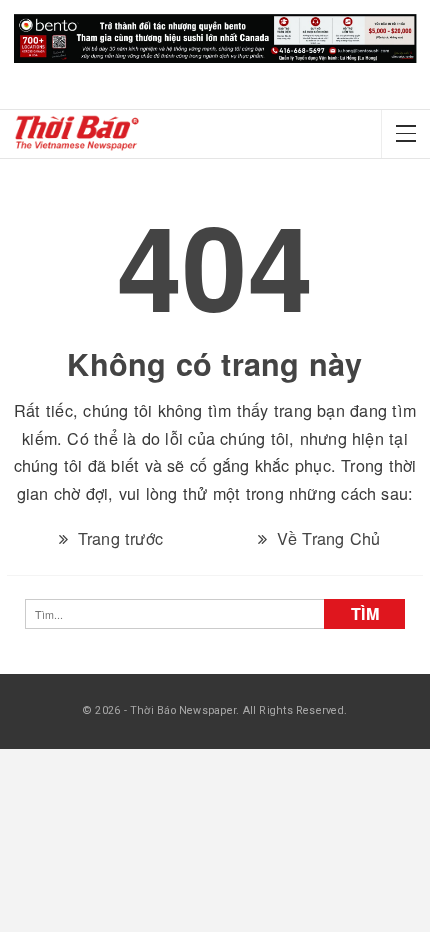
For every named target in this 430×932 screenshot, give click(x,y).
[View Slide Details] (215, 39)
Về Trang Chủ (326, 524)
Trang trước (117, 524)
